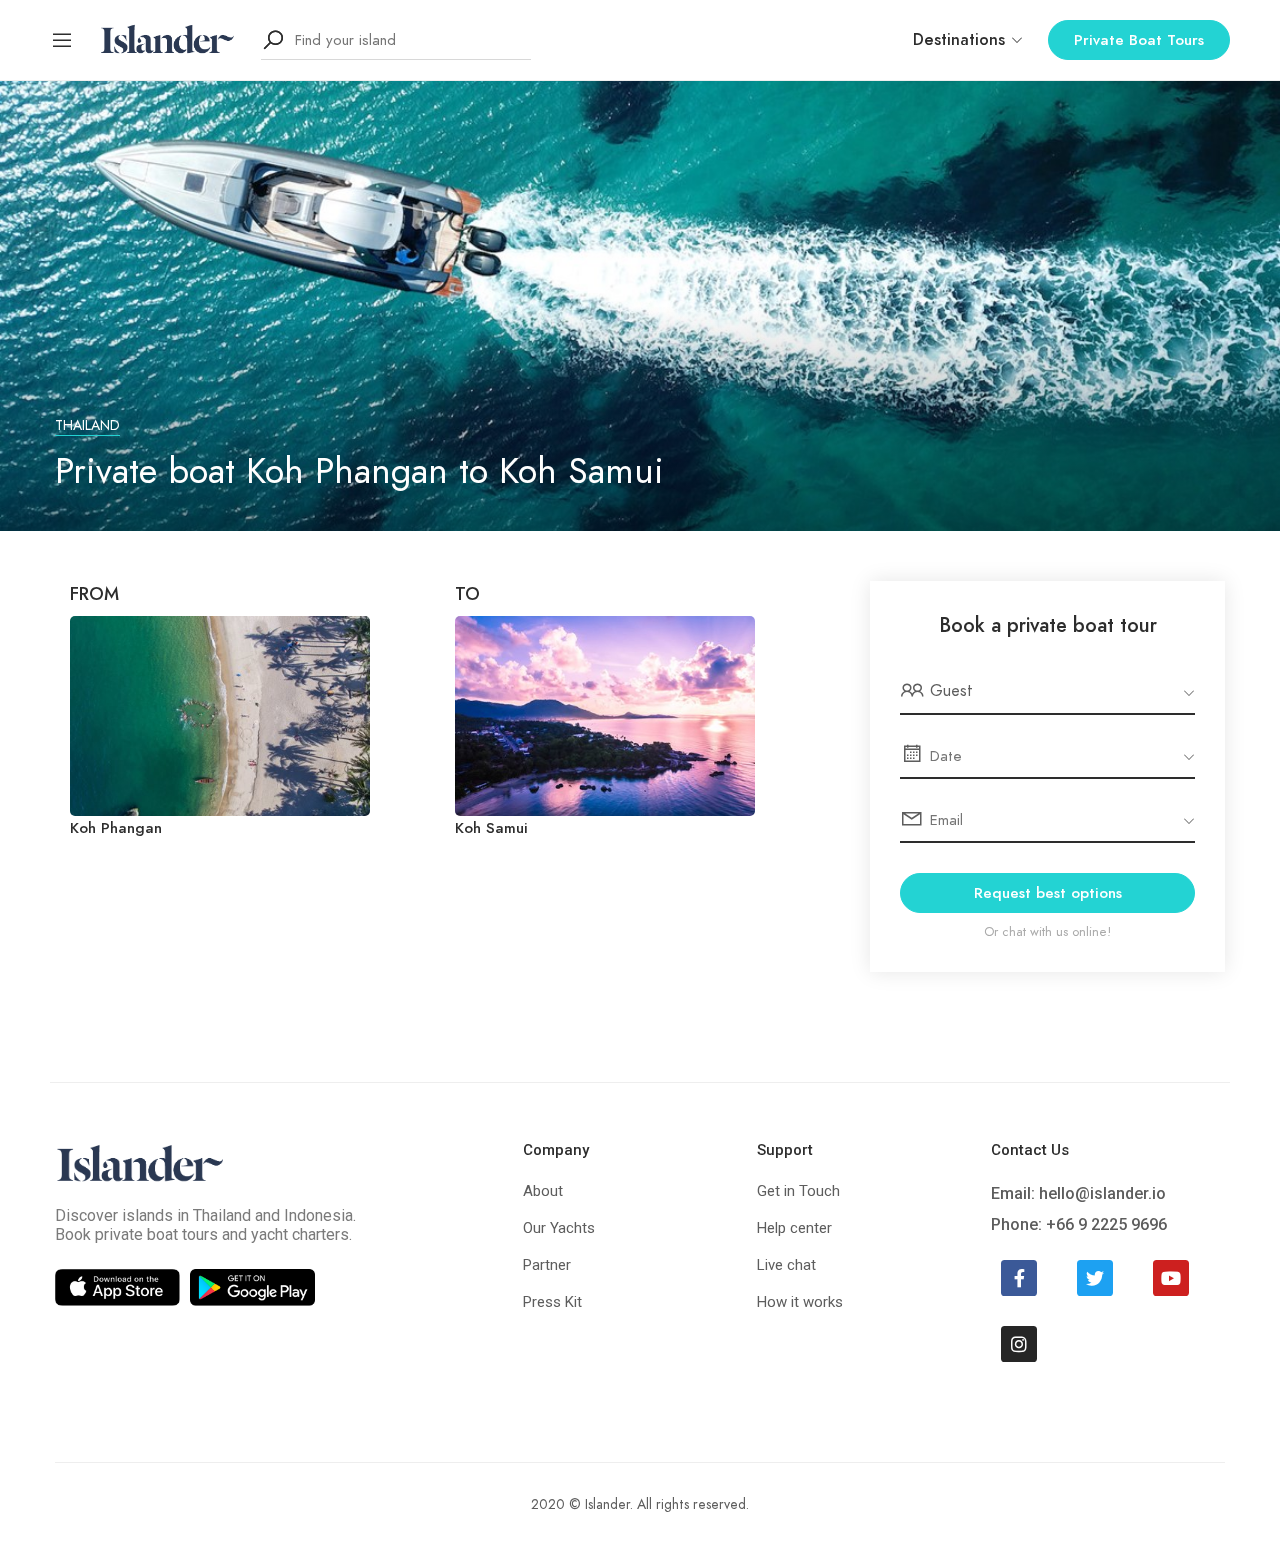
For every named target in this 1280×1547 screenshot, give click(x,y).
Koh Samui (491, 828)
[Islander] (167, 39)
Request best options (1048, 893)
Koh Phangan (116, 828)
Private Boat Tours (1139, 40)
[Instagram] (1019, 1344)
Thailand (87, 425)
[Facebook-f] (1019, 1278)
